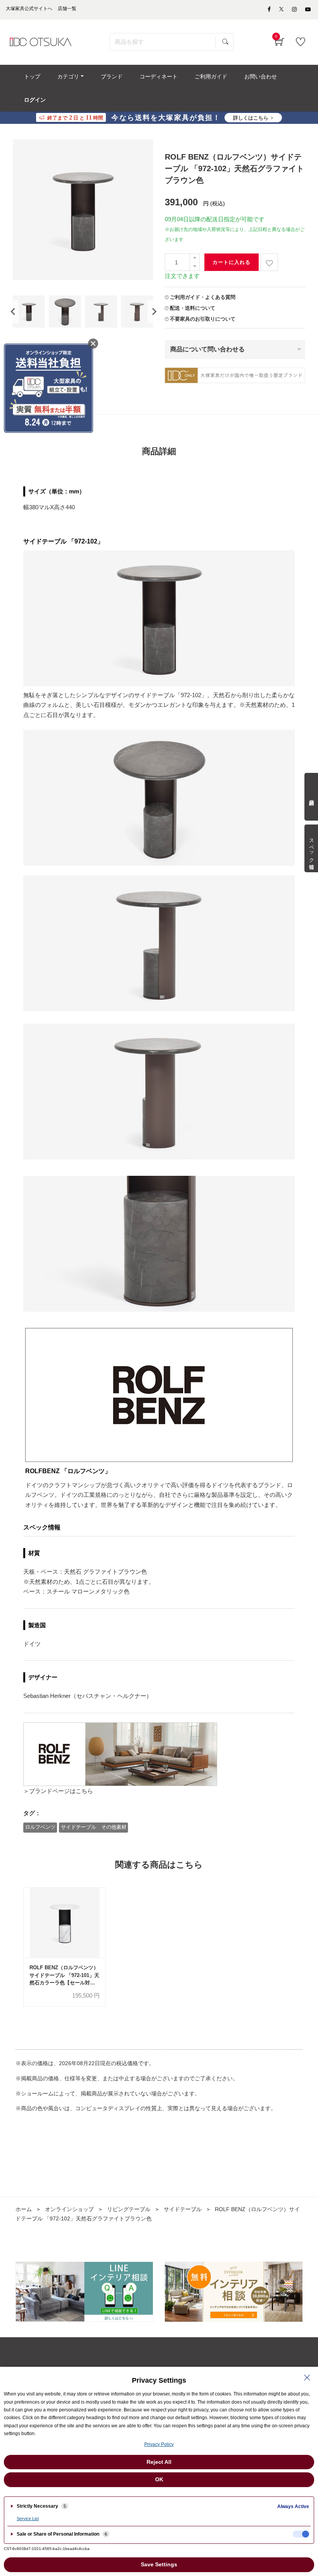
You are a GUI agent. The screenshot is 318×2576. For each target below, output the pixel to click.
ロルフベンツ (40, 1827)
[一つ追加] (195, 258)
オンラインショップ (69, 2209)
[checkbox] (301, 2534)
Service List (28, 2519)
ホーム (24, 2209)
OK (159, 2479)
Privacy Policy (159, 2444)
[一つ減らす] (195, 266)
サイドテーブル (183, 2209)
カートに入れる (232, 262)
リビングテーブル (129, 2209)
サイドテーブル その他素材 (94, 1827)
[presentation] (13, 312)
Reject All (159, 2462)
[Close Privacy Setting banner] (307, 2378)
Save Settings (159, 2564)
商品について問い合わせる (207, 349)
